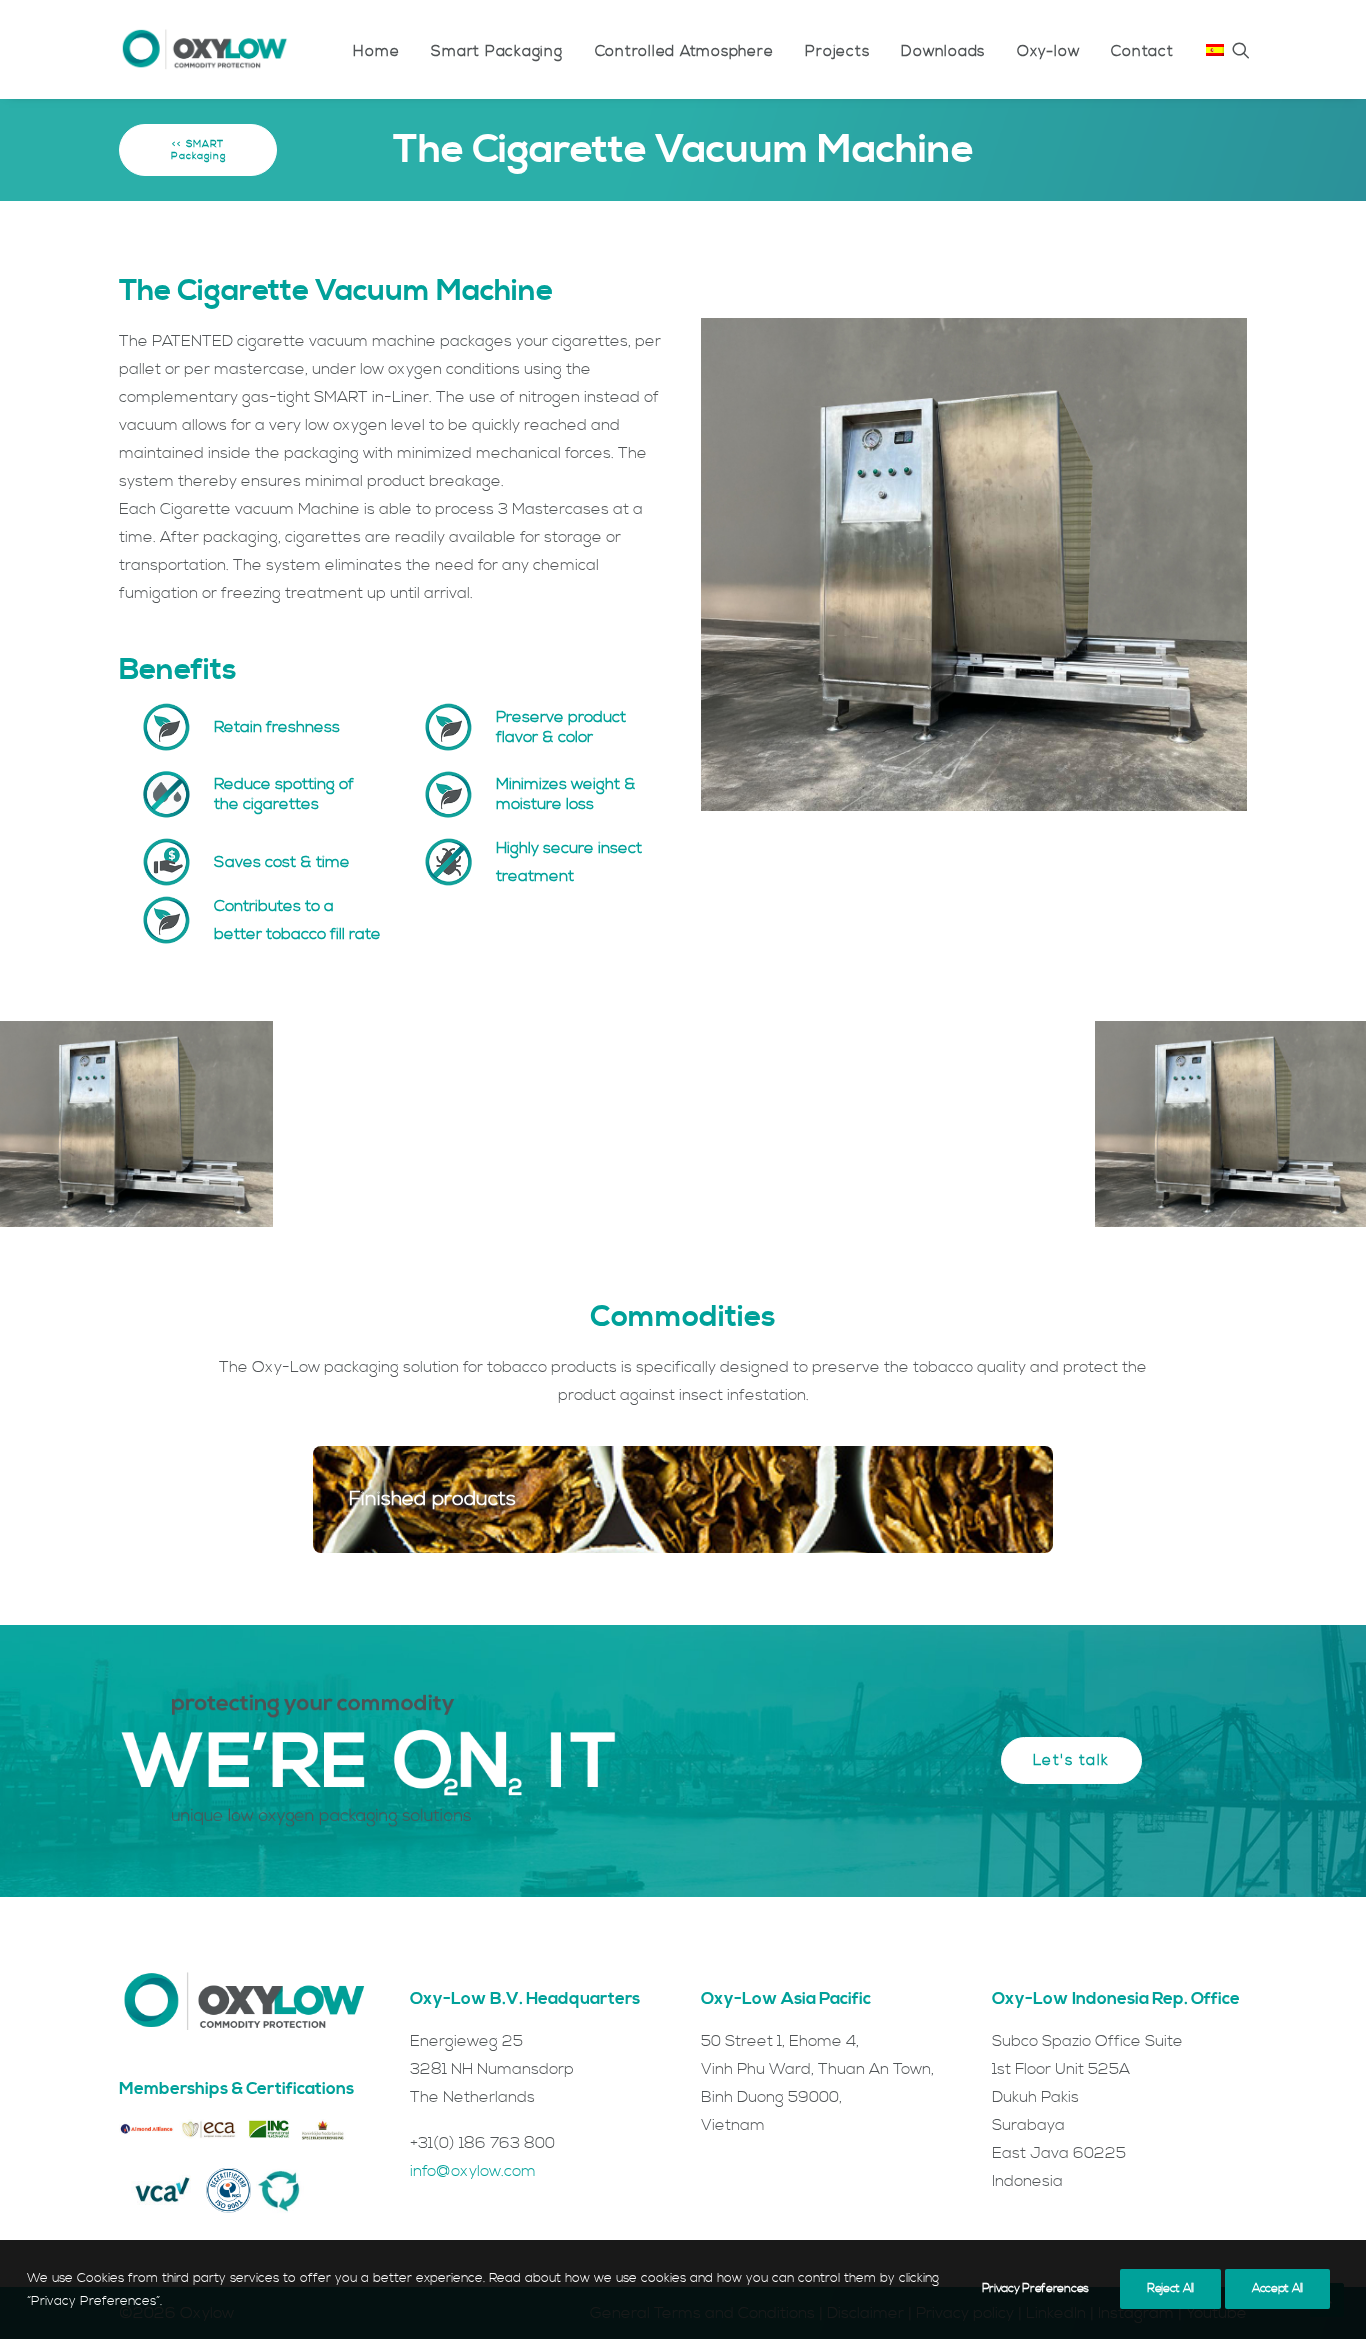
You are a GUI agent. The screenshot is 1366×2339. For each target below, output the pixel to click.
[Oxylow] (204, 49)
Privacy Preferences (1035, 2288)
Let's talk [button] (1071, 1760)
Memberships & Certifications (236, 2089)
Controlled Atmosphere (684, 51)
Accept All (1277, 2288)
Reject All (1170, 2288)
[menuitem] (376, 51)
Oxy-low (1048, 51)
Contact (1142, 51)
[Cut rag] (665, 1499)
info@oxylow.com (473, 2171)
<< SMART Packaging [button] (200, 150)
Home (376, 51)
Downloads (943, 51)
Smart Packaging (496, 51)
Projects (837, 51)
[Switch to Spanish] (1208, 49)
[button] (1241, 49)
